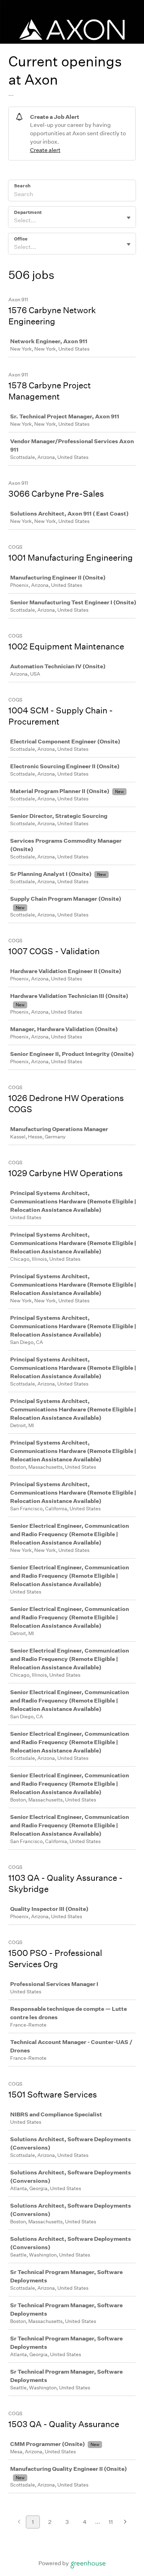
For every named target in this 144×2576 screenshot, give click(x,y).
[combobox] (15, 221)
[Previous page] (19, 2522)
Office (21, 239)
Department (28, 212)
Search (22, 186)
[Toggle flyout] (129, 218)
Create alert (45, 150)
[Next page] (125, 2522)
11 (111, 2522)
